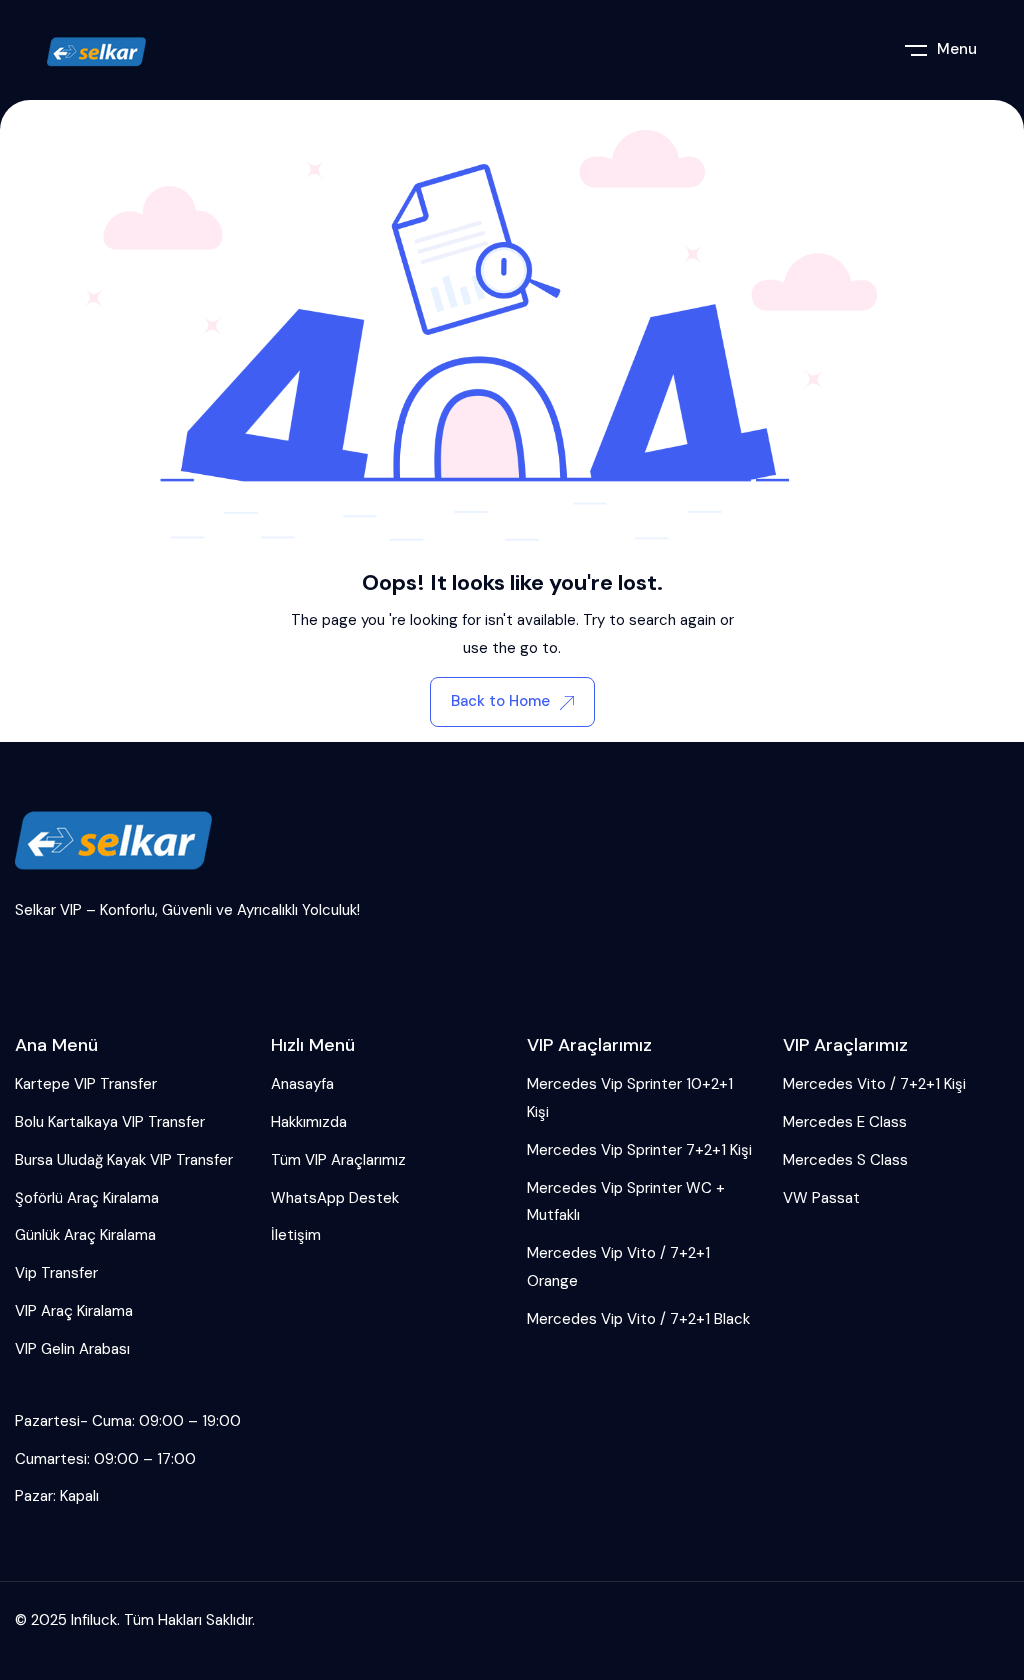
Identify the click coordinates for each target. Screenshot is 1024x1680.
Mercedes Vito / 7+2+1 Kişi (874, 1084)
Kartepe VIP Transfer (86, 1084)
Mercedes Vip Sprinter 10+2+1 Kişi (630, 1098)
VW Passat (821, 1198)
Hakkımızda (309, 1122)
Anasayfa (302, 1084)
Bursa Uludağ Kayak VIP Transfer (124, 1160)
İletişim (296, 1235)
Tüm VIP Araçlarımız (338, 1160)
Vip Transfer (56, 1273)
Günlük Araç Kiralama (85, 1235)
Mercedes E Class (845, 1122)
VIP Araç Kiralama (74, 1311)
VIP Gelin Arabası (72, 1349)
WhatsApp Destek (335, 1198)
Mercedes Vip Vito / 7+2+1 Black (638, 1319)
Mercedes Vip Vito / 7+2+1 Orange (618, 1267)
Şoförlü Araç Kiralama (87, 1198)
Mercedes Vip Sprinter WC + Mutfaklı (626, 1202)
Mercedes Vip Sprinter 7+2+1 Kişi (639, 1150)
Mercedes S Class (845, 1160)
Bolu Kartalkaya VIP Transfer (110, 1122)
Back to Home (500, 701)
